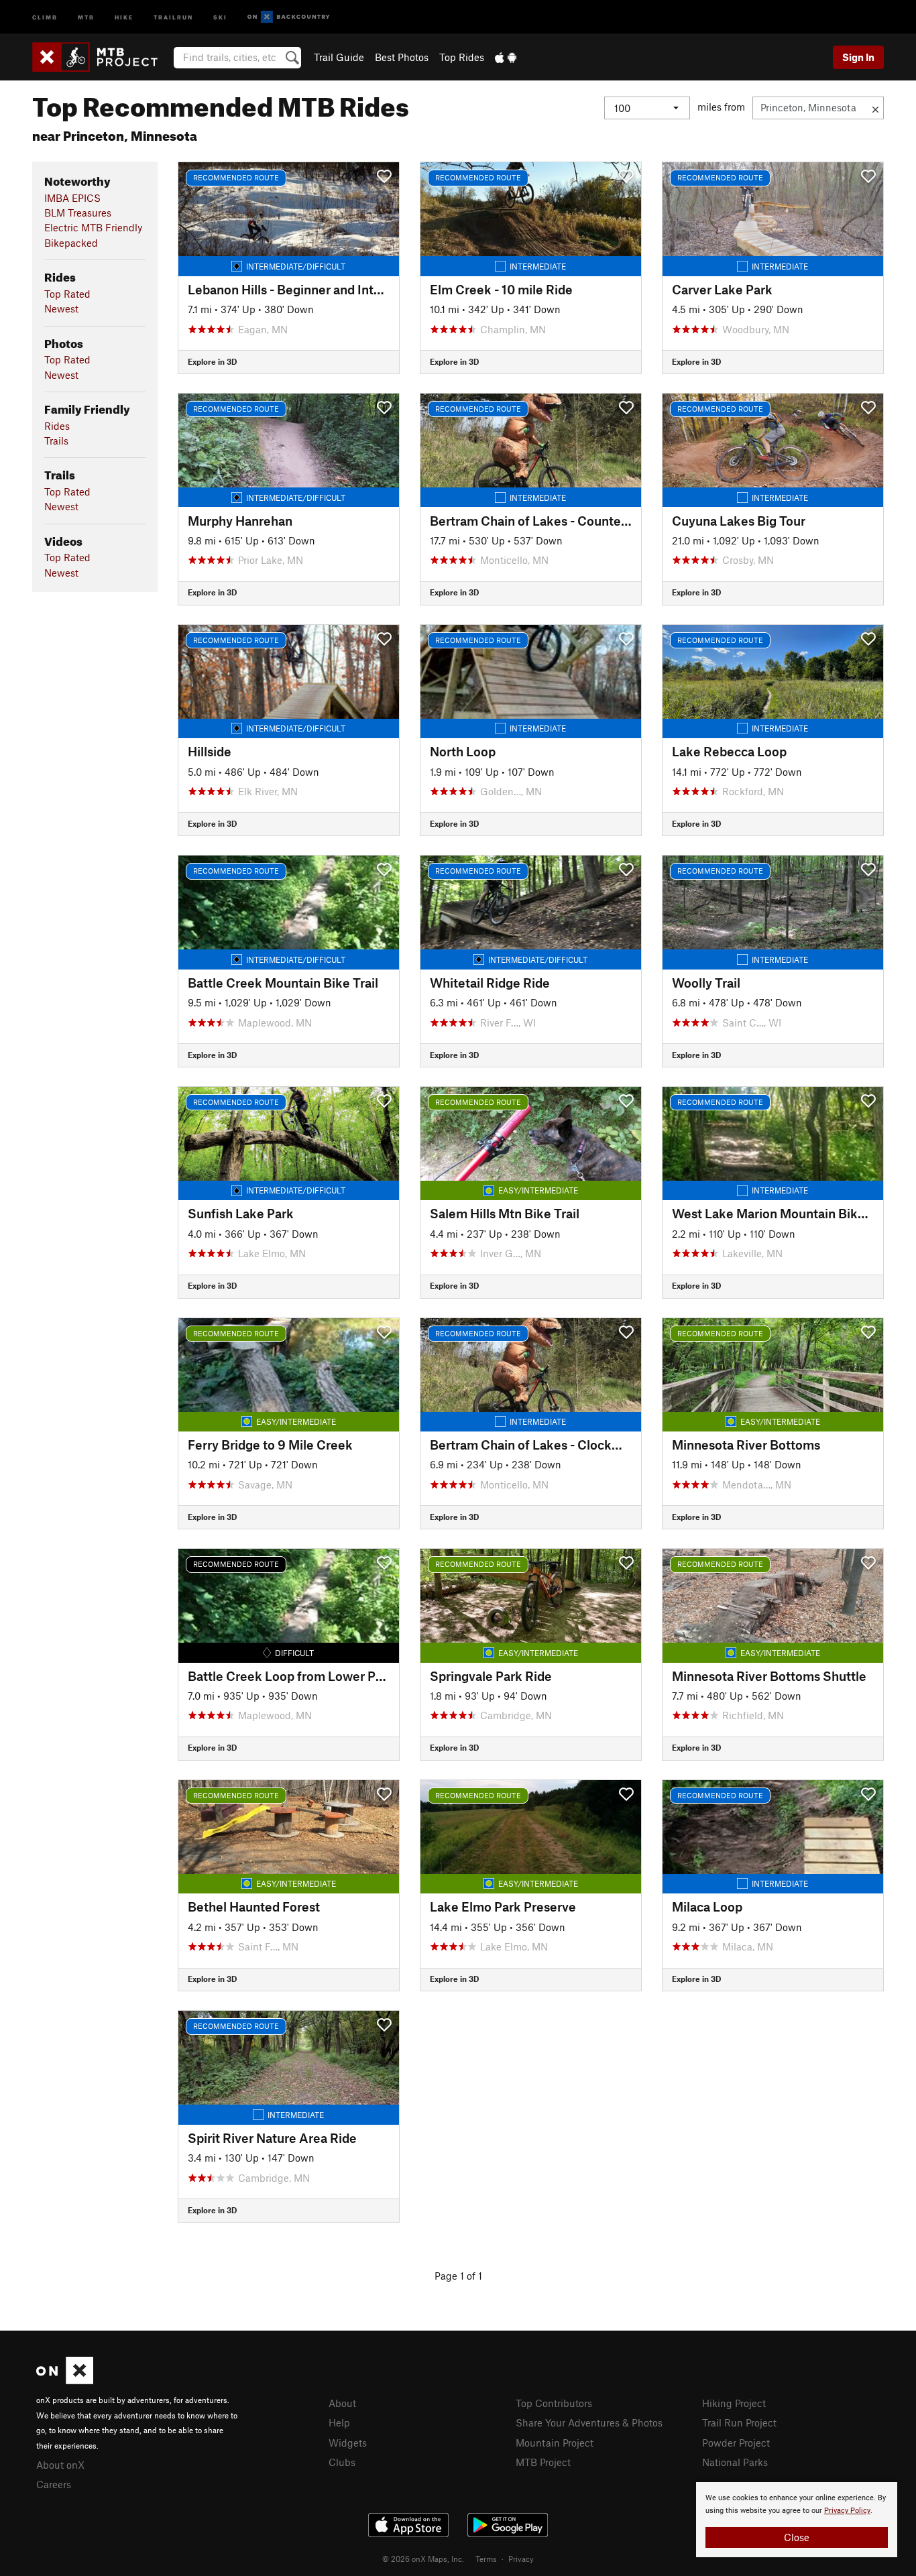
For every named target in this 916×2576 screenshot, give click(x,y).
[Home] (102, 57)
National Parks (735, 2462)
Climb (45, 16)
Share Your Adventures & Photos (589, 2422)
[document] (797, 2520)
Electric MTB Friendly (93, 227)
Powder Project (736, 2443)
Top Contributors (554, 2403)
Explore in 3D (212, 361)
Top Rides (462, 57)
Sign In (858, 57)
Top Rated (67, 294)
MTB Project (543, 2462)
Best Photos (402, 57)
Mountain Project (555, 2443)
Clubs (342, 2462)
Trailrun (173, 16)
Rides (57, 426)
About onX (60, 2465)
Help (339, 2422)
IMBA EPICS (72, 198)
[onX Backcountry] (289, 17)
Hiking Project (734, 2403)
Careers (54, 2484)
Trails (56, 441)
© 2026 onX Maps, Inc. (423, 2559)
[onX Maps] (65, 2380)
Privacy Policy (847, 2511)
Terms (486, 2559)
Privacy (521, 2559)
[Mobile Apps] (506, 57)
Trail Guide (339, 57)
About (342, 2403)
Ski (220, 16)
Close (797, 2537)
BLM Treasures (78, 213)
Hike (124, 16)
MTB (86, 16)
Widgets (348, 2443)
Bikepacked (71, 243)
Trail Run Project (739, 2422)
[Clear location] (875, 108)
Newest (61, 308)
